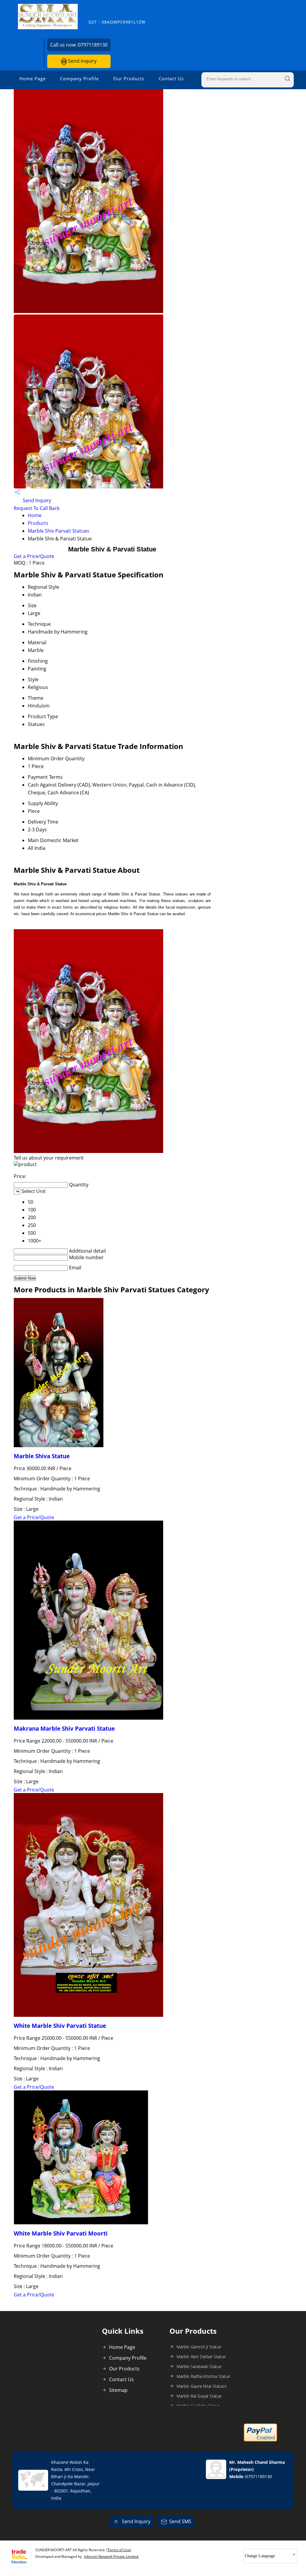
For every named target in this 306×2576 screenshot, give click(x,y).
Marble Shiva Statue (42, 1456)
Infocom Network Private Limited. (111, 2556)
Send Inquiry (82, 61)
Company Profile (79, 78)
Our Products (129, 78)
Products (38, 523)
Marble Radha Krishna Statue (204, 2376)
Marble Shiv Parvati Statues (59, 531)
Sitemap (118, 2390)
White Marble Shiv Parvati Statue (60, 2026)
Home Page (33, 78)
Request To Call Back (37, 508)
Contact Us (171, 78)
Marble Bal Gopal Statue (199, 2396)
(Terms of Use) (119, 2550)
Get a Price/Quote (34, 556)
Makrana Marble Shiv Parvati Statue (64, 1728)
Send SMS (180, 2521)
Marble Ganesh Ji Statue (199, 2347)
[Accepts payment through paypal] (260, 2440)
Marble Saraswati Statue (199, 2366)
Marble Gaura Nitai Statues (202, 2386)
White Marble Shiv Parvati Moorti (61, 2233)
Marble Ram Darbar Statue (201, 2357)
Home (35, 515)
